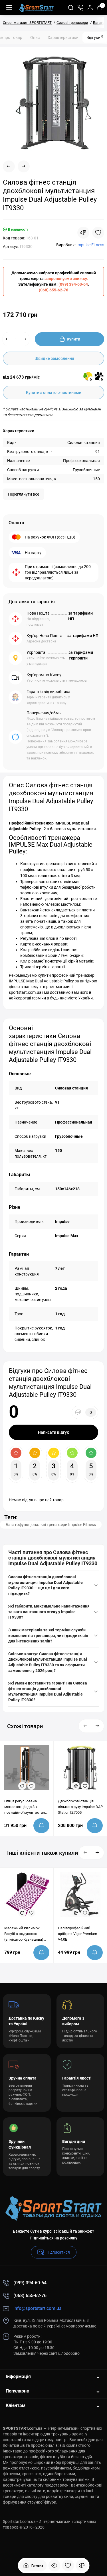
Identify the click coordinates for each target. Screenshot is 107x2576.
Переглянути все (24, 494)
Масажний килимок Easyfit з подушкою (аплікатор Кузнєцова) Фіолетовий (24, 1934)
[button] (85, 1726)
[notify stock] (41, 1826)
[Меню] (9, 8)
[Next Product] (24, 166)
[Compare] (83, 233)
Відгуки (95, 37)
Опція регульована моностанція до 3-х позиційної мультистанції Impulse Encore (27, 1807)
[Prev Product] (9, 166)
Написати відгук (53, 1432)
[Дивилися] (54, 2565)
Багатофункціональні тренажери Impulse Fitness (51, 1525)
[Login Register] (90, 8)
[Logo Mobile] (36, 8)
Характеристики (63, 37)
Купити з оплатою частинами (54, 393)
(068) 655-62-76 (53, 290)
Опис (35, 37)
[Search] (71, 8)
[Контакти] (80, 8)
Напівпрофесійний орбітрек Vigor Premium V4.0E (77, 1934)
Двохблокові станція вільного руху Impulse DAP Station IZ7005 (80, 1807)
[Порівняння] (82, 2565)
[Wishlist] (98, 233)
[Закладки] (68, 2565)
